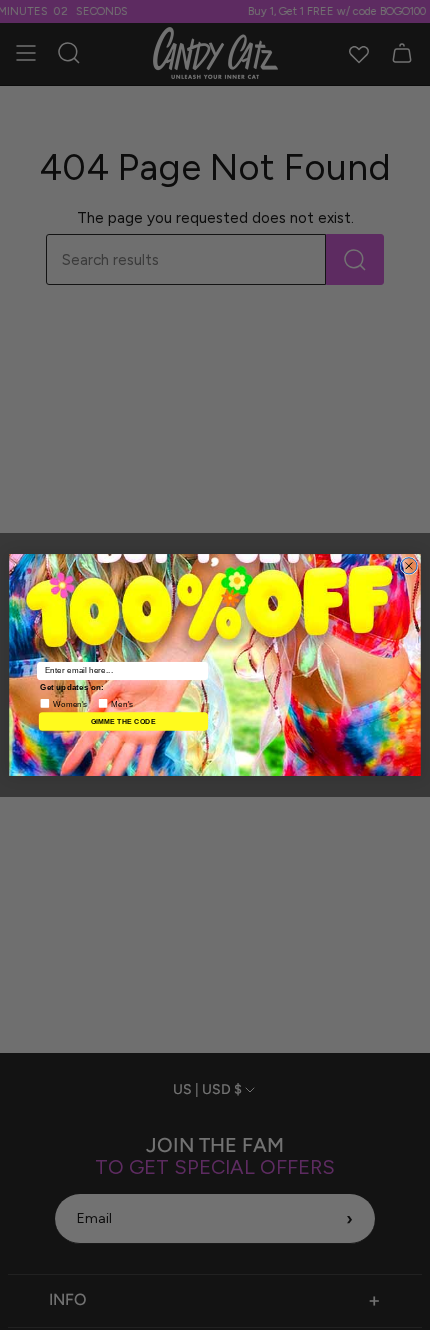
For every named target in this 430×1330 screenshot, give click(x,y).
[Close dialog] (409, 566)
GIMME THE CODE (123, 721)
